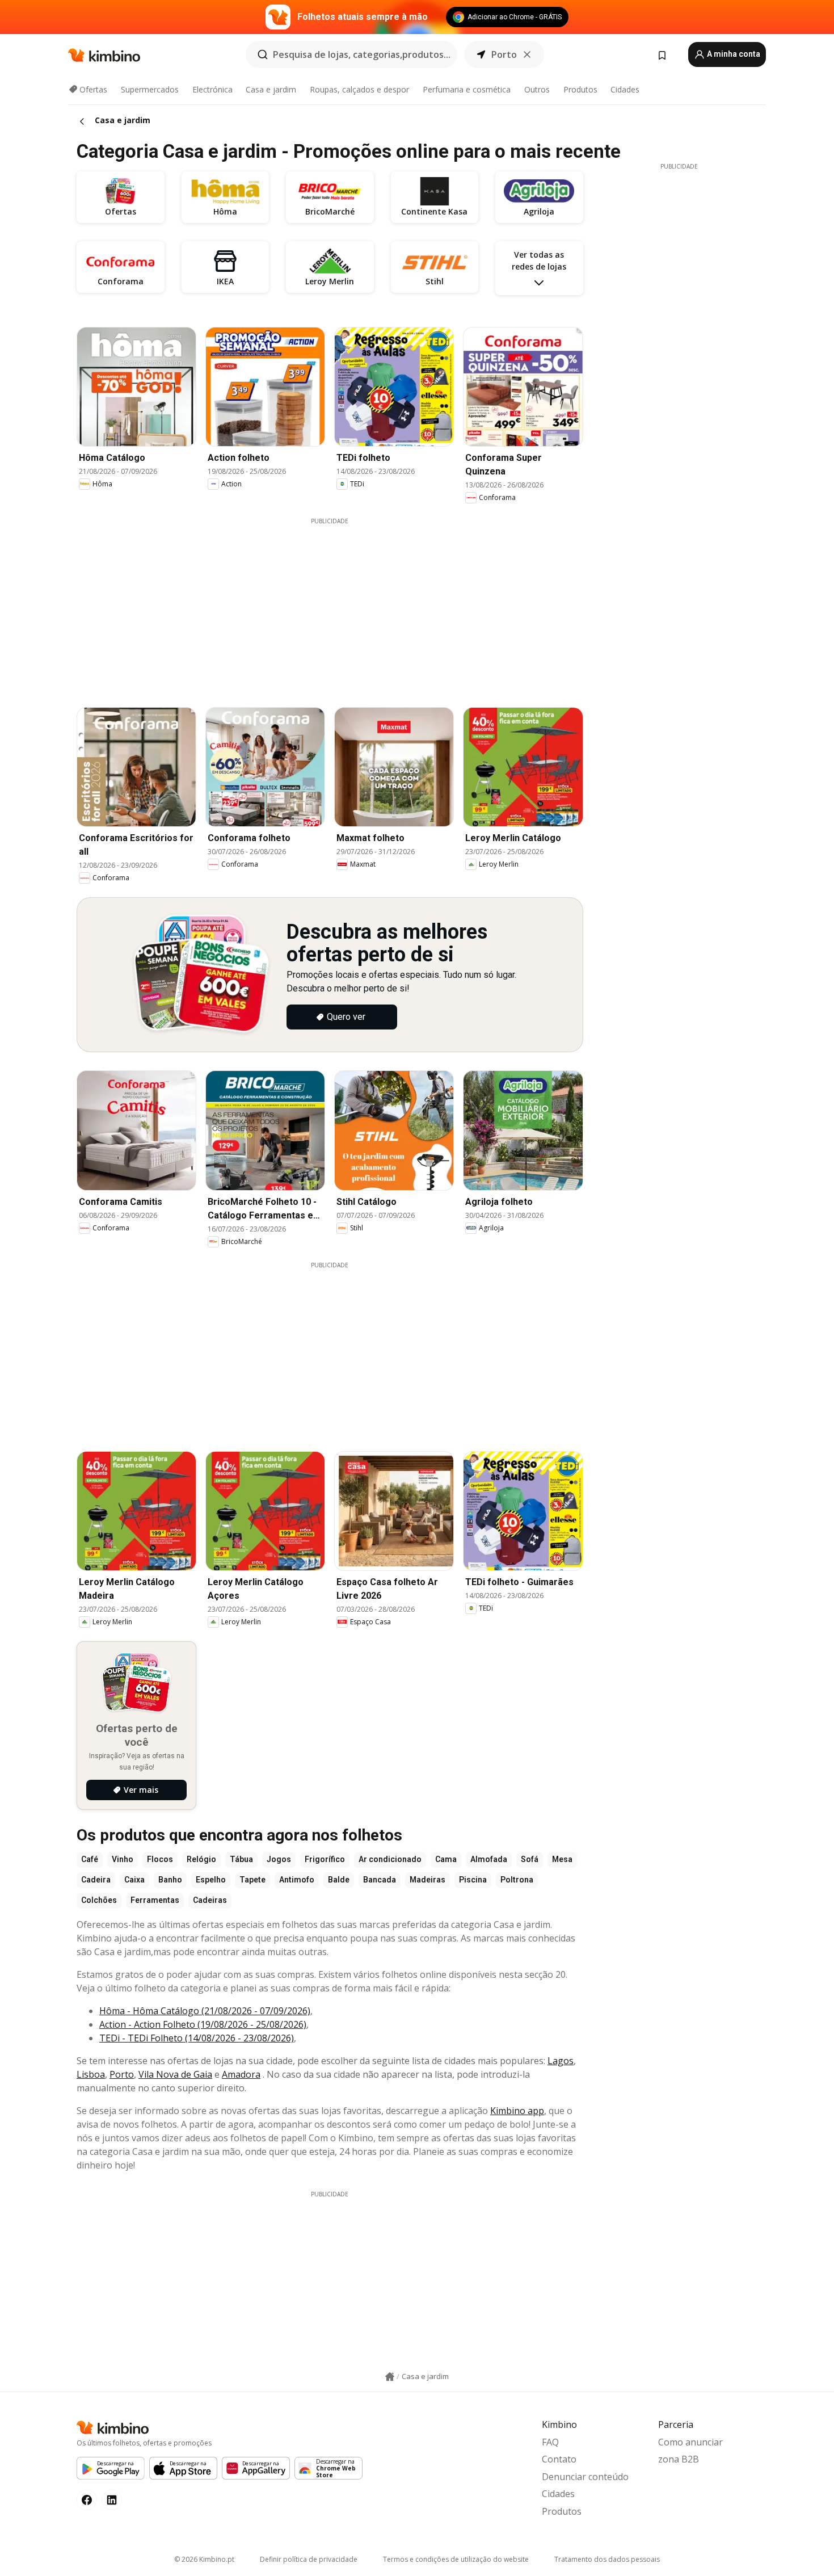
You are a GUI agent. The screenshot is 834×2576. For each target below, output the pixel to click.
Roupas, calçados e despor (359, 89)
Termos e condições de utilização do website (456, 2559)
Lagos (561, 2061)
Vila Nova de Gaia (175, 2074)
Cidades (625, 89)
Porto (122, 2074)
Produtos (580, 89)
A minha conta (733, 54)
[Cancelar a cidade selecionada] (527, 54)
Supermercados (150, 89)
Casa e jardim (271, 89)
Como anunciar (690, 2442)
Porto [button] (504, 54)
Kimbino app (517, 2111)
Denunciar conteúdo (585, 2477)
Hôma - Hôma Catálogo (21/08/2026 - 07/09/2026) (205, 2011)
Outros (537, 89)
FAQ (550, 2442)
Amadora (241, 2074)
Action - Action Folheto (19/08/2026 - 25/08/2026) (203, 2024)
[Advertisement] (338, 605)
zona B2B (679, 2459)
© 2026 (204, 2559)
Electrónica (212, 89)
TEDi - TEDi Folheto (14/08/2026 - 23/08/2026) (197, 2038)
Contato (559, 2459)
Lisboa (91, 2074)
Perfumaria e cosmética (467, 89)
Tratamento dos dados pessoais (607, 2559)
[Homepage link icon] (390, 2377)
